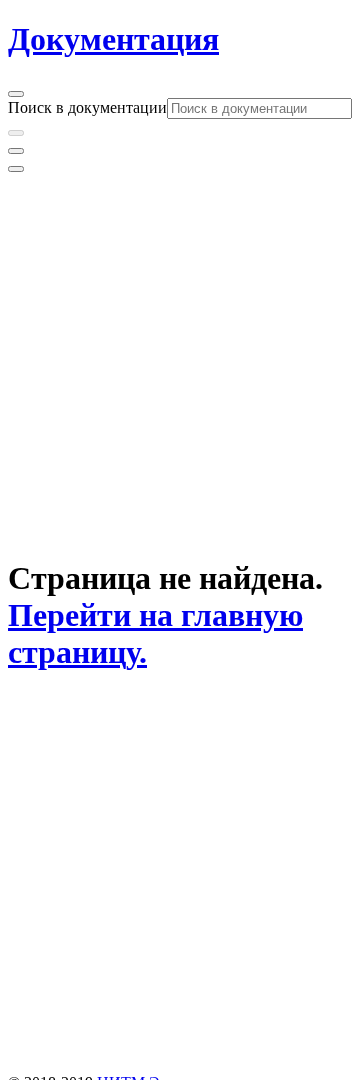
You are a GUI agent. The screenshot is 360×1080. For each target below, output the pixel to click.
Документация (113, 39)
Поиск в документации (87, 107)
